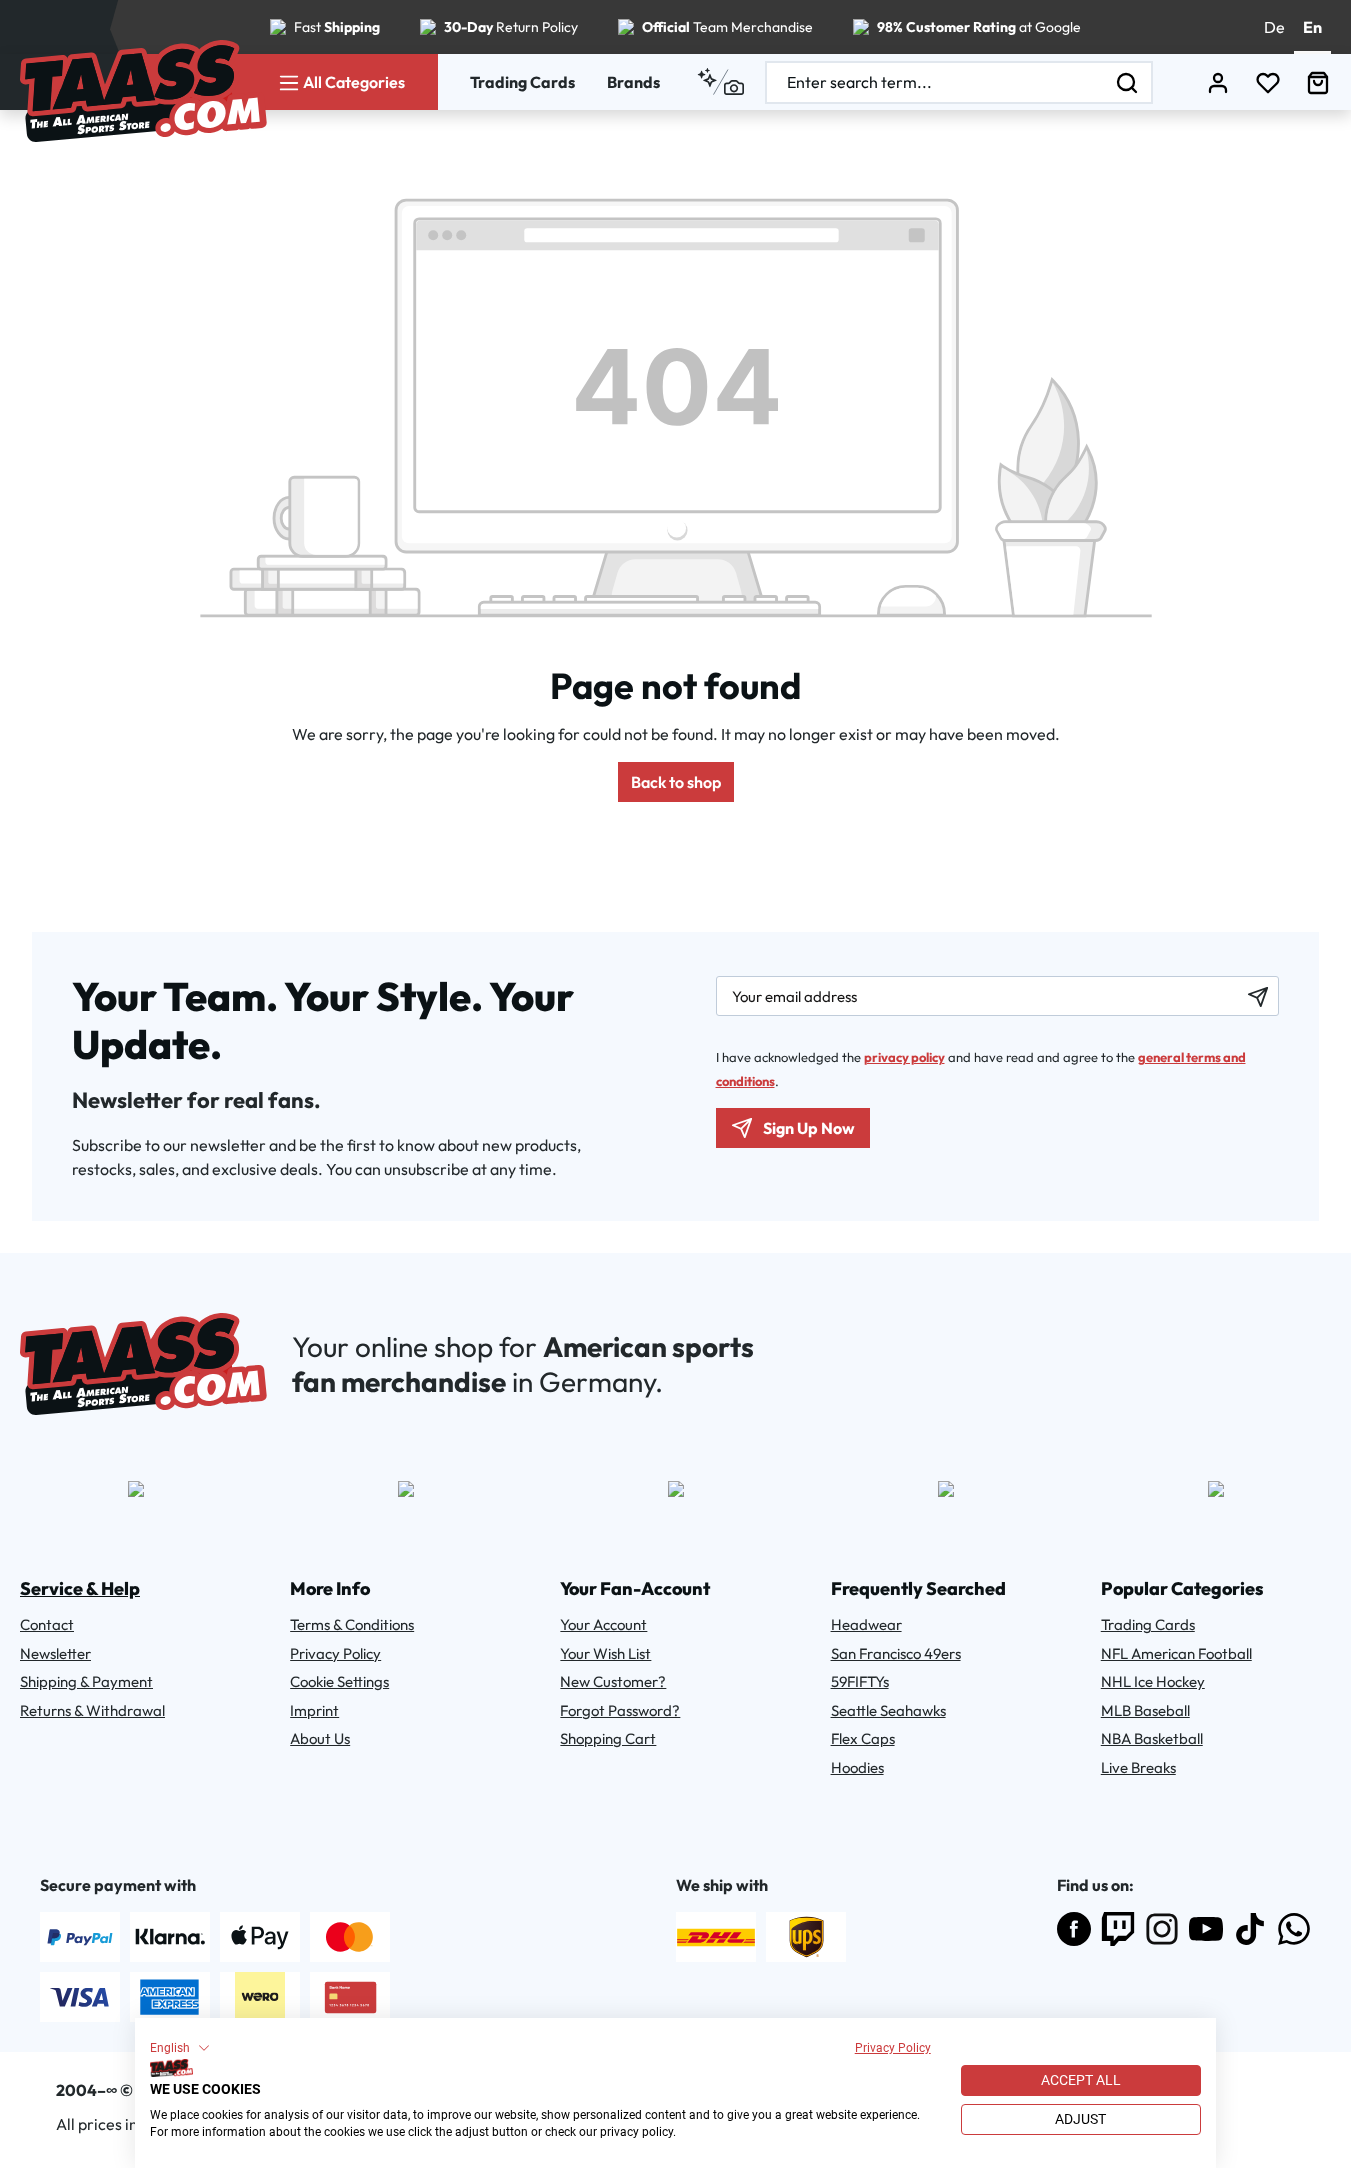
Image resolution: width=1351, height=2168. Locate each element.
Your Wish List (605, 1653)
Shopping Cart (608, 1738)
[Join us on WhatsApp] (1294, 1929)
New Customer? (613, 1681)
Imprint (314, 1710)
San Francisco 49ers (896, 1653)
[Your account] (1218, 82)
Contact (47, 1624)
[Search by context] (720, 82)
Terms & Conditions (352, 1624)
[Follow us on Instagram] (1162, 1929)
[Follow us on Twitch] (1118, 1929)
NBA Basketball (1152, 1738)
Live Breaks (1138, 1767)
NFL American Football (1176, 1653)
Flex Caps (863, 1738)
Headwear (866, 1624)
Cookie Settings (339, 1681)
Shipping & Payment (86, 1681)
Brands (633, 82)
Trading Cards (522, 82)
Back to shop (676, 782)
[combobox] (935, 82)
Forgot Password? (620, 1710)
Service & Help (80, 1588)
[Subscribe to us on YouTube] (1206, 1929)
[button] (180, 2048)
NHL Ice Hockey (1153, 1681)
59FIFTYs (860, 1681)
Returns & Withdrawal (92, 1710)
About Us (320, 1738)
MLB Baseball (1145, 1710)
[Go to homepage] (143, 91)
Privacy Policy (893, 2048)
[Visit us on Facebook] (1074, 1929)
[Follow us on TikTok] (1250, 1929)
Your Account (603, 1624)
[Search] (1128, 82)
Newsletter (55, 1653)
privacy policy (904, 1057)
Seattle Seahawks (888, 1710)
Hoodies (857, 1767)
